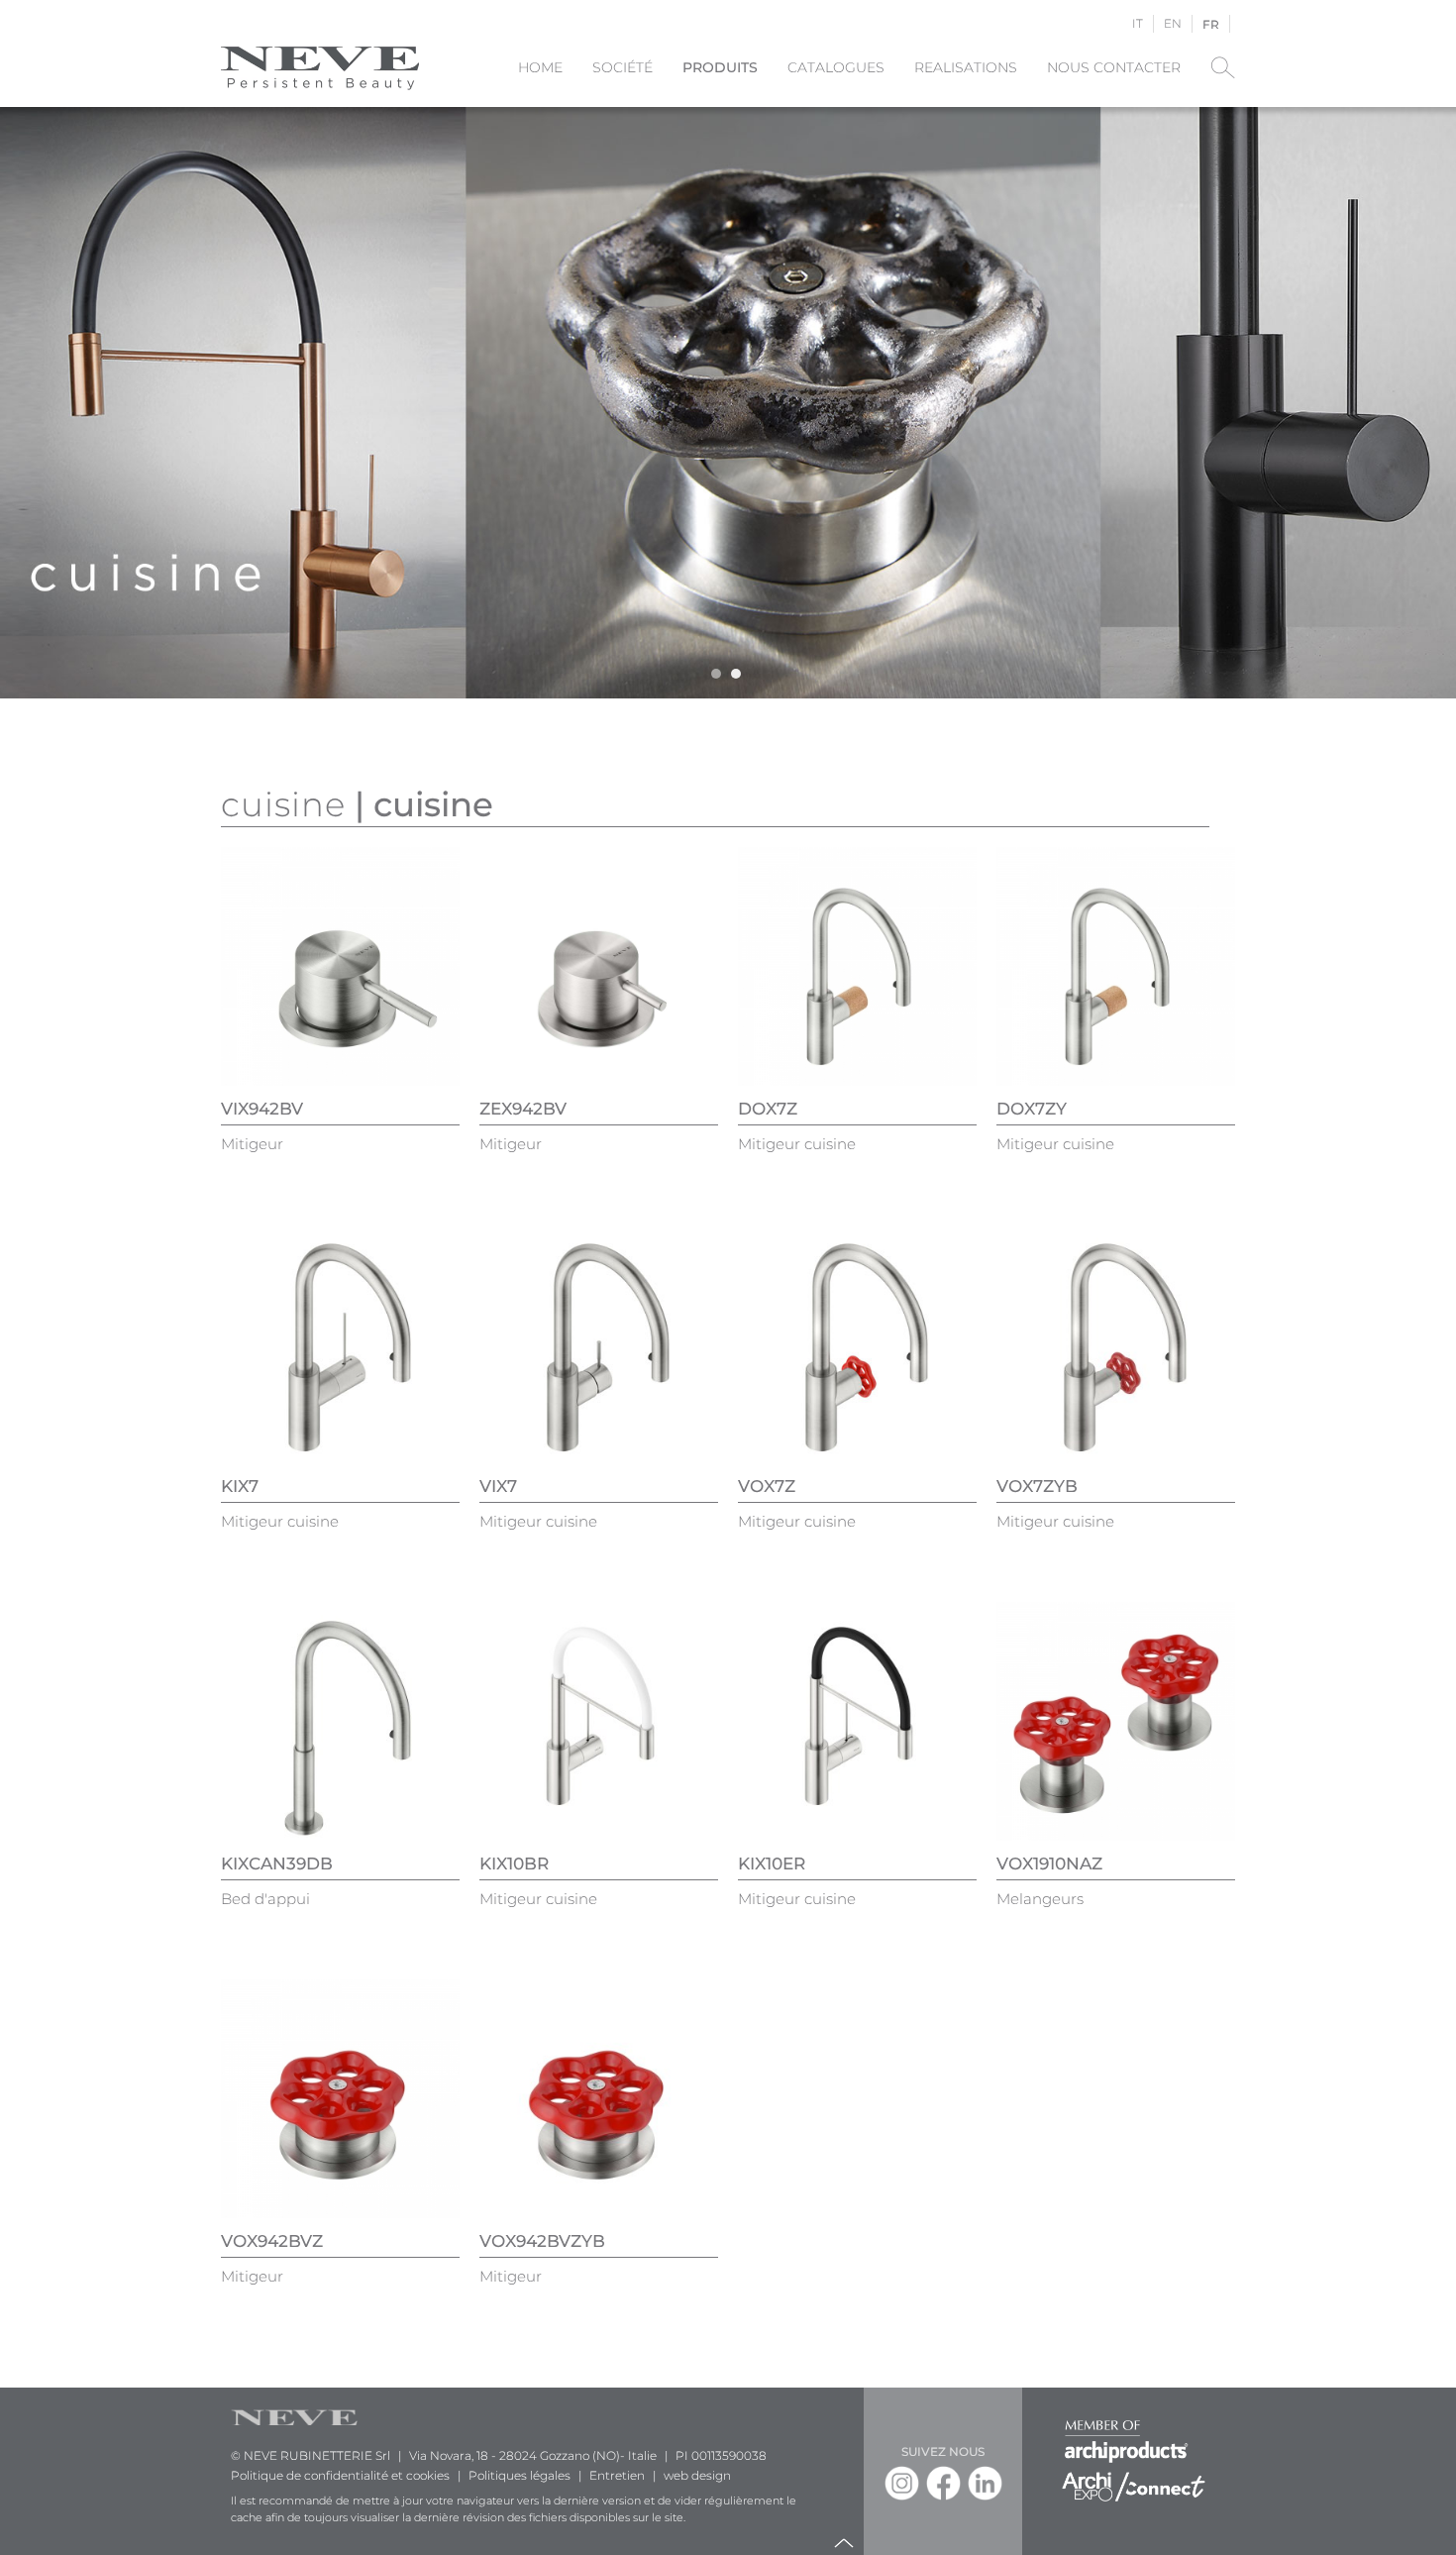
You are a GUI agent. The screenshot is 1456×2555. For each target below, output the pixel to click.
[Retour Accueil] (320, 67)
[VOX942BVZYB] (599, 2098)
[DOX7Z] (857, 965)
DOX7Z (768, 1109)
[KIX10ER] (857, 1720)
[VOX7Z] (857, 1343)
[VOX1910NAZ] (1116, 1720)
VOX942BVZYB (542, 2241)
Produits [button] (720, 67)
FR (1211, 24)
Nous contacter (1114, 67)
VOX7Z (767, 1486)
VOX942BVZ (272, 2241)
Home (540, 67)
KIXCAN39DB (277, 1863)
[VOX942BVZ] (340, 2098)
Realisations (966, 67)
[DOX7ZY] (1116, 965)
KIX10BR (514, 1863)
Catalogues (836, 67)
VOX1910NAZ (1049, 1863)
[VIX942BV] (340, 965)
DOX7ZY (1032, 1109)
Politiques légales (520, 2475)
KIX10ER (772, 1863)
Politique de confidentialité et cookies (340, 2475)
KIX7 (240, 1486)
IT (1138, 23)
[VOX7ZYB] (1116, 1343)
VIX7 (498, 1486)
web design (697, 2475)
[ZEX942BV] (599, 965)
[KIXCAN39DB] (340, 1720)
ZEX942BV (523, 1109)
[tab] (716, 674)
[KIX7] (340, 1343)
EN (1173, 23)
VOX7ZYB (1037, 1486)
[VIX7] (599, 1343)
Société (623, 67)
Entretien (617, 2475)
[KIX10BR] (599, 1720)
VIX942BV (262, 1109)
